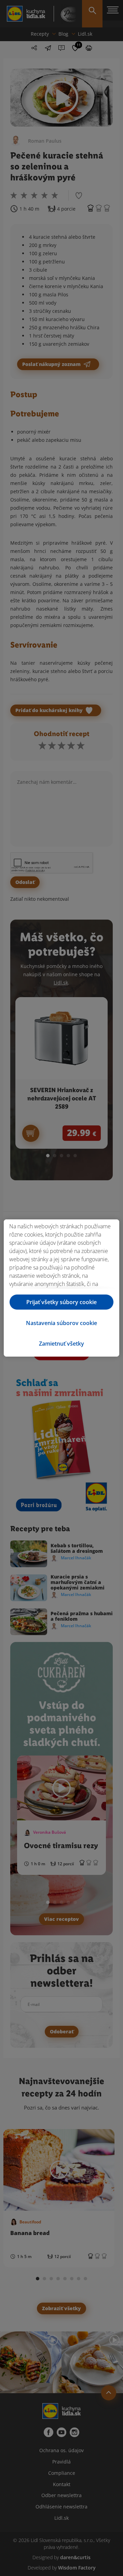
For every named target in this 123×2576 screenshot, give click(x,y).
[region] (61, 1288)
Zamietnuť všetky (61, 1344)
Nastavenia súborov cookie (61, 1323)
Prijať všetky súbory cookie (61, 1302)
